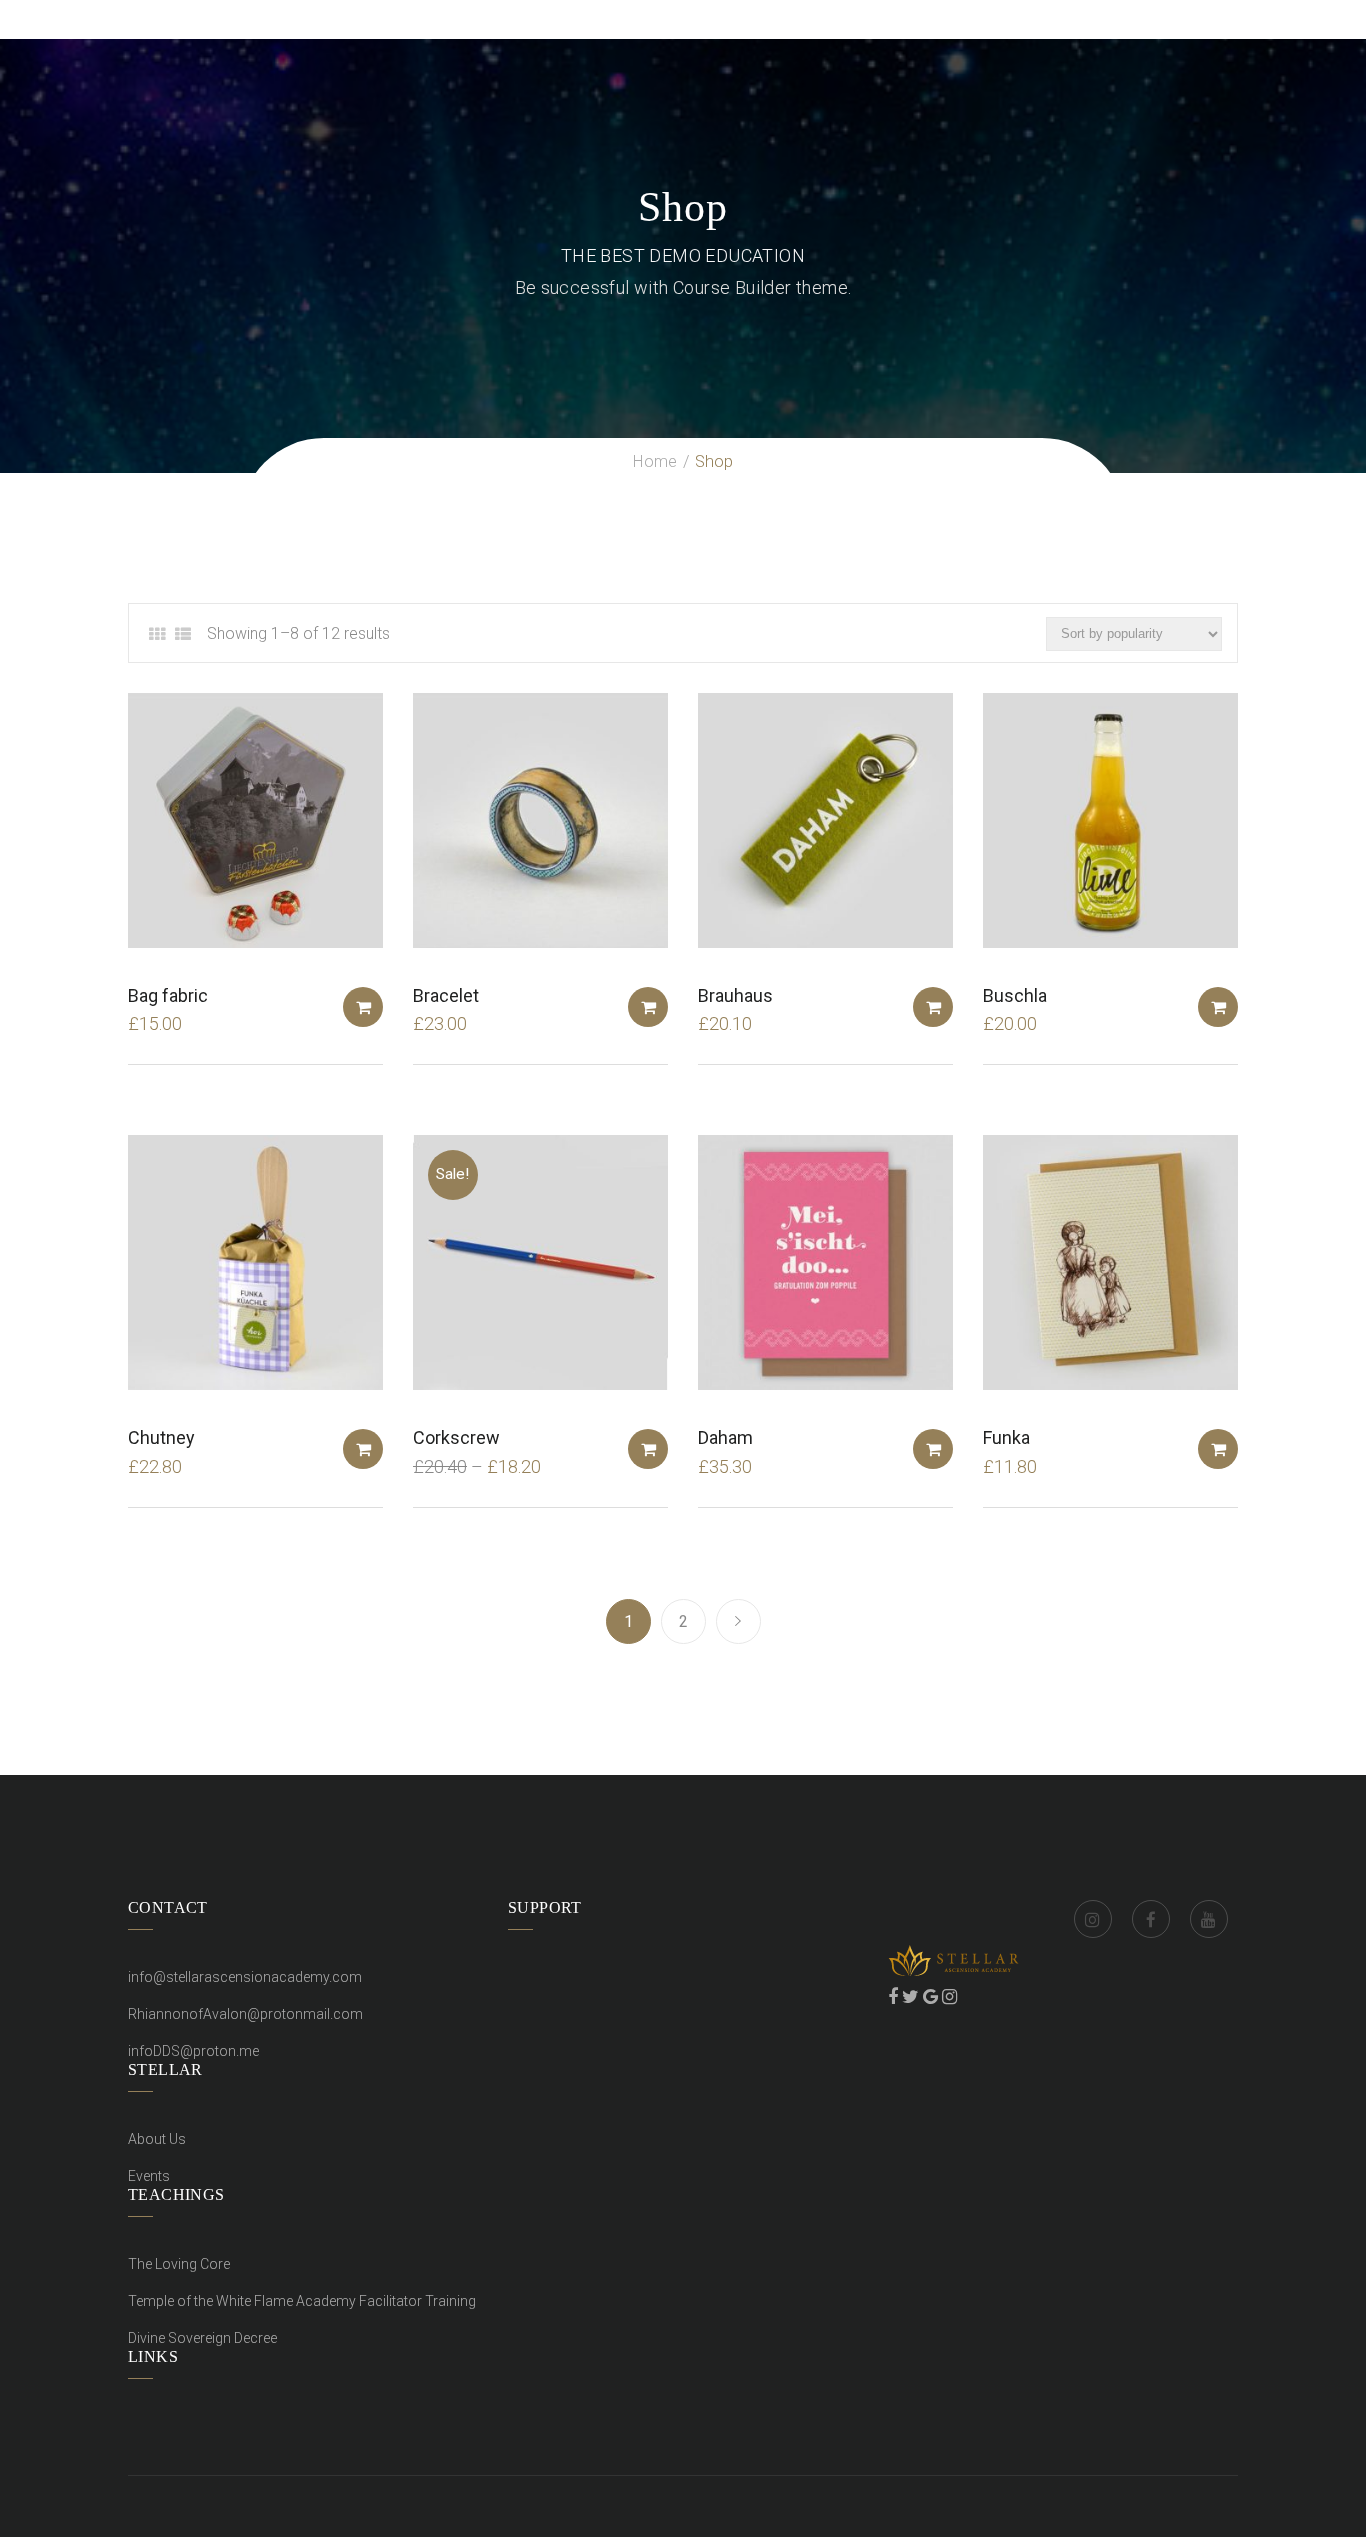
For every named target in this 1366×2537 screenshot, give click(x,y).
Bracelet (446, 995)
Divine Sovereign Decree (202, 2338)
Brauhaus (735, 995)
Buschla (1015, 995)
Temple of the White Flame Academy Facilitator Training (302, 2301)
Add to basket (363, 1007)
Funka (1006, 1437)
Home (655, 461)
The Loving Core (179, 2264)
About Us (157, 2139)
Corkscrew (456, 1437)
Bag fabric (168, 995)
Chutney (161, 1437)
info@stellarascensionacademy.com (245, 1977)
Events (149, 2176)
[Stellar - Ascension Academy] (133, 18)
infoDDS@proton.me (193, 2051)
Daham (725, 1437)
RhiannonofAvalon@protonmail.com (245, 2014)
